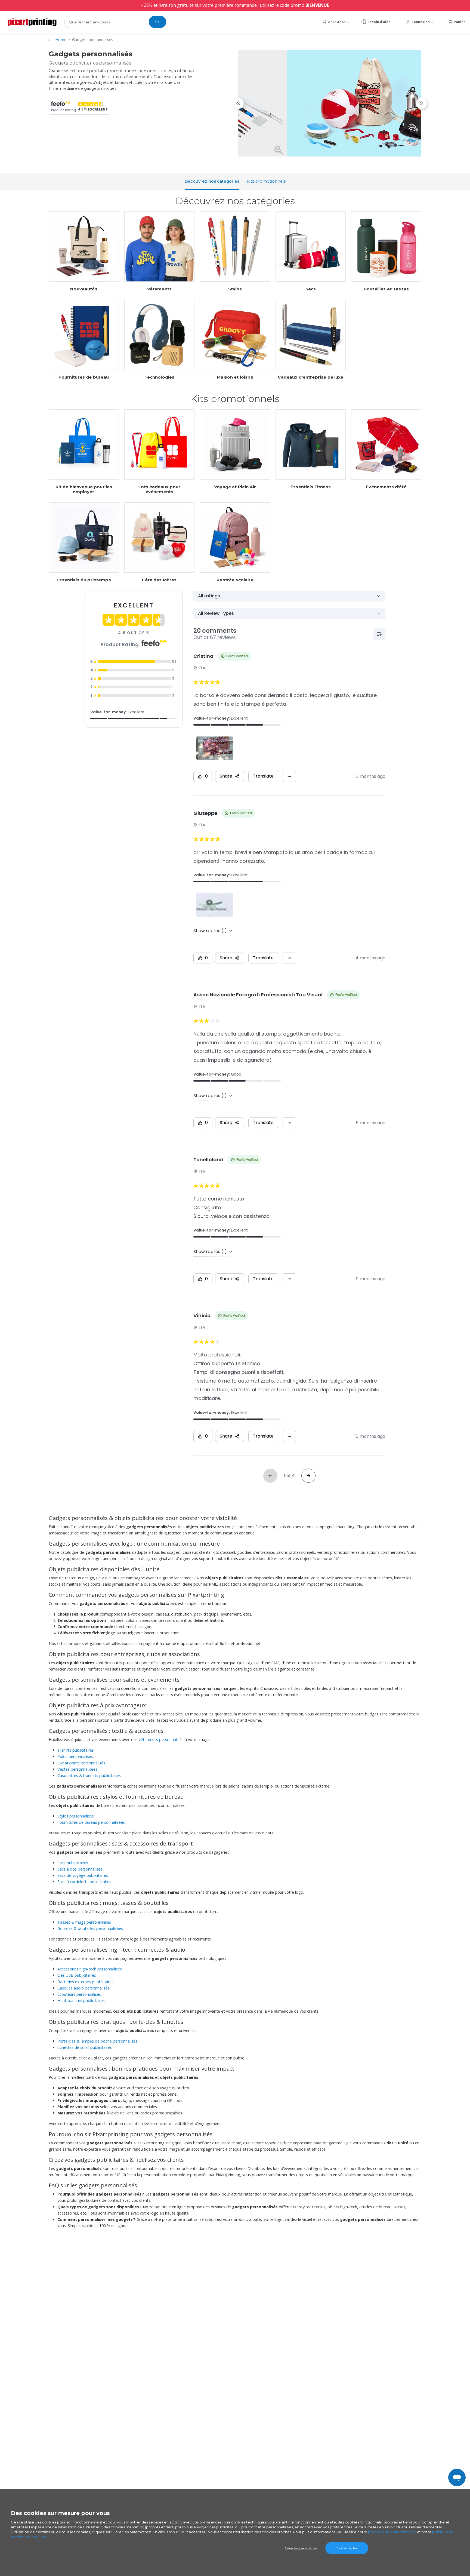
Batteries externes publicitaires (85, 1982)
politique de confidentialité (392, 2532)
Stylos (235, 289)
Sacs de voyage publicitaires (83, 1875)
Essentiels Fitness (311, 487)
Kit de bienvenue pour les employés (84, 489)
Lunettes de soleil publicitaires (85, 2047)
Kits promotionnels (266, 181)
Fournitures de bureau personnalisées (91, 1822)
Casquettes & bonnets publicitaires (89, 1775)
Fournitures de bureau (84, 377)
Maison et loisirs (235, 377)
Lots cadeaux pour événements (160, 489)
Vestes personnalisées (77, 1769)
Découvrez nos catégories (212, 181)
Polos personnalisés (75, 1756)
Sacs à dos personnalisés (80, 1869)
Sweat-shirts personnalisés (81, 1763)
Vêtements (159, 289)
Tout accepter (347, 2548)
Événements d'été (386, 487)
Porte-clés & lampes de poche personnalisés (97, 2041)
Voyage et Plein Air (235, 487)
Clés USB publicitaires (77, 1975)
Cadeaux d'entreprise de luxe (310, 377)
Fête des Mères (159, 580)
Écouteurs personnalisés (79, 1994)
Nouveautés (84, 289)
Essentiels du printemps (84, 580)
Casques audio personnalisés (83, 1988)
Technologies (160, 377)
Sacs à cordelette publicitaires (84, 1882)
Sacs (311, 289)
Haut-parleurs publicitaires (81, 2001)
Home (61, 40)
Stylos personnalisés (76, 1816)
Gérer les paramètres (301, 2548)
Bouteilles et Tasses (386, 289)
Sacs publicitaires (73, 1863)
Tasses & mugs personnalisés (84, 1922)
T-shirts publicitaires (76, 1750)
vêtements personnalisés (161, 1740)
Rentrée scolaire (235, 580)
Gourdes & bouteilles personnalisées (90, 1928)
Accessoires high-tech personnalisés (90, 1969)
